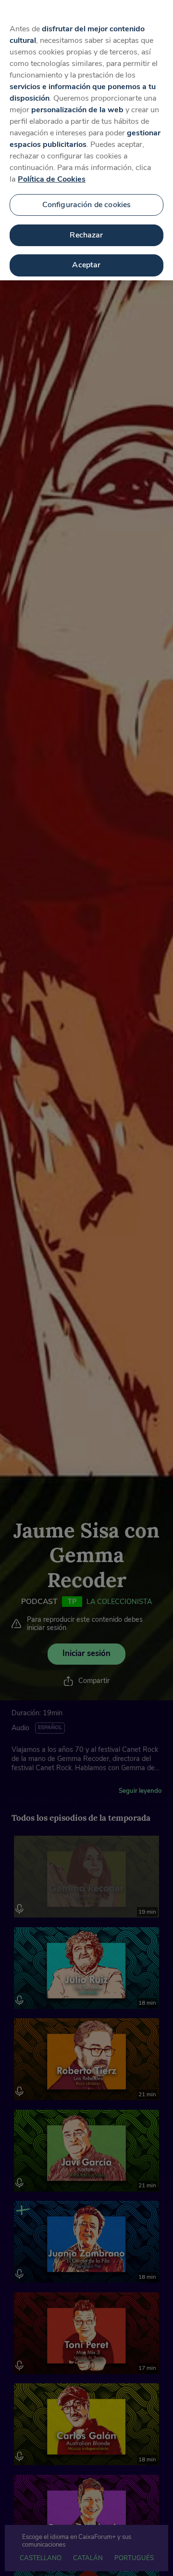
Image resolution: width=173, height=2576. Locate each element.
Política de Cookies (52, 179)
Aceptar (86, 265)
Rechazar (86, 235)
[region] (86, 140)
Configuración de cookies (87, 205)
